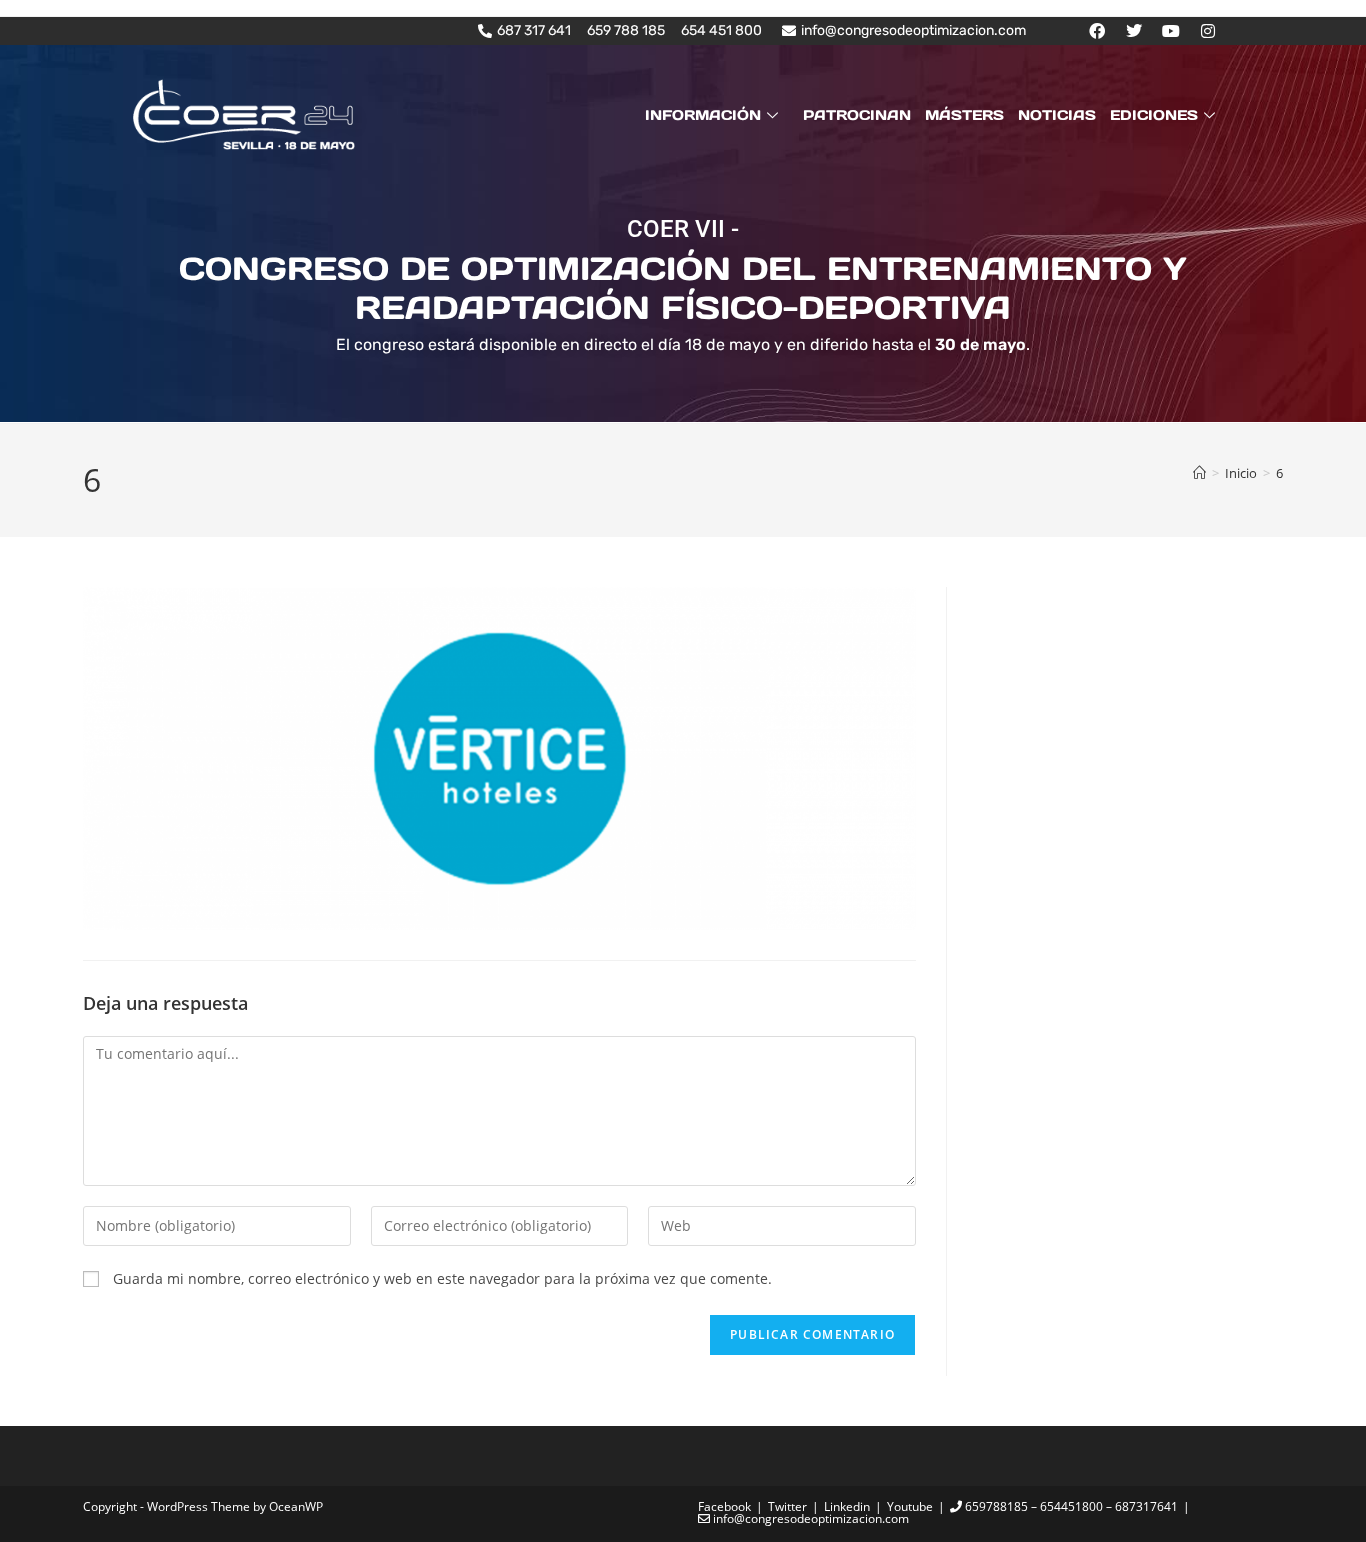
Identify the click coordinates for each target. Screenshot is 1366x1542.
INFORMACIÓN (703, 115)
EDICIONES (1154, 115)
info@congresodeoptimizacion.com (809, 1518)
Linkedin (847, 1506)
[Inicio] (1199, 473)
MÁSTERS (964, 115)
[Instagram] (1208, 31)
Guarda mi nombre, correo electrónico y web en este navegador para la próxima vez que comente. (442, 1278)
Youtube (910, 1506)
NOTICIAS (1057, 115)
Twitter (787, 1506)
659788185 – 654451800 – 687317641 (1070, 1506)
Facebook (724, 1506)
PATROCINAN (857, 115)
